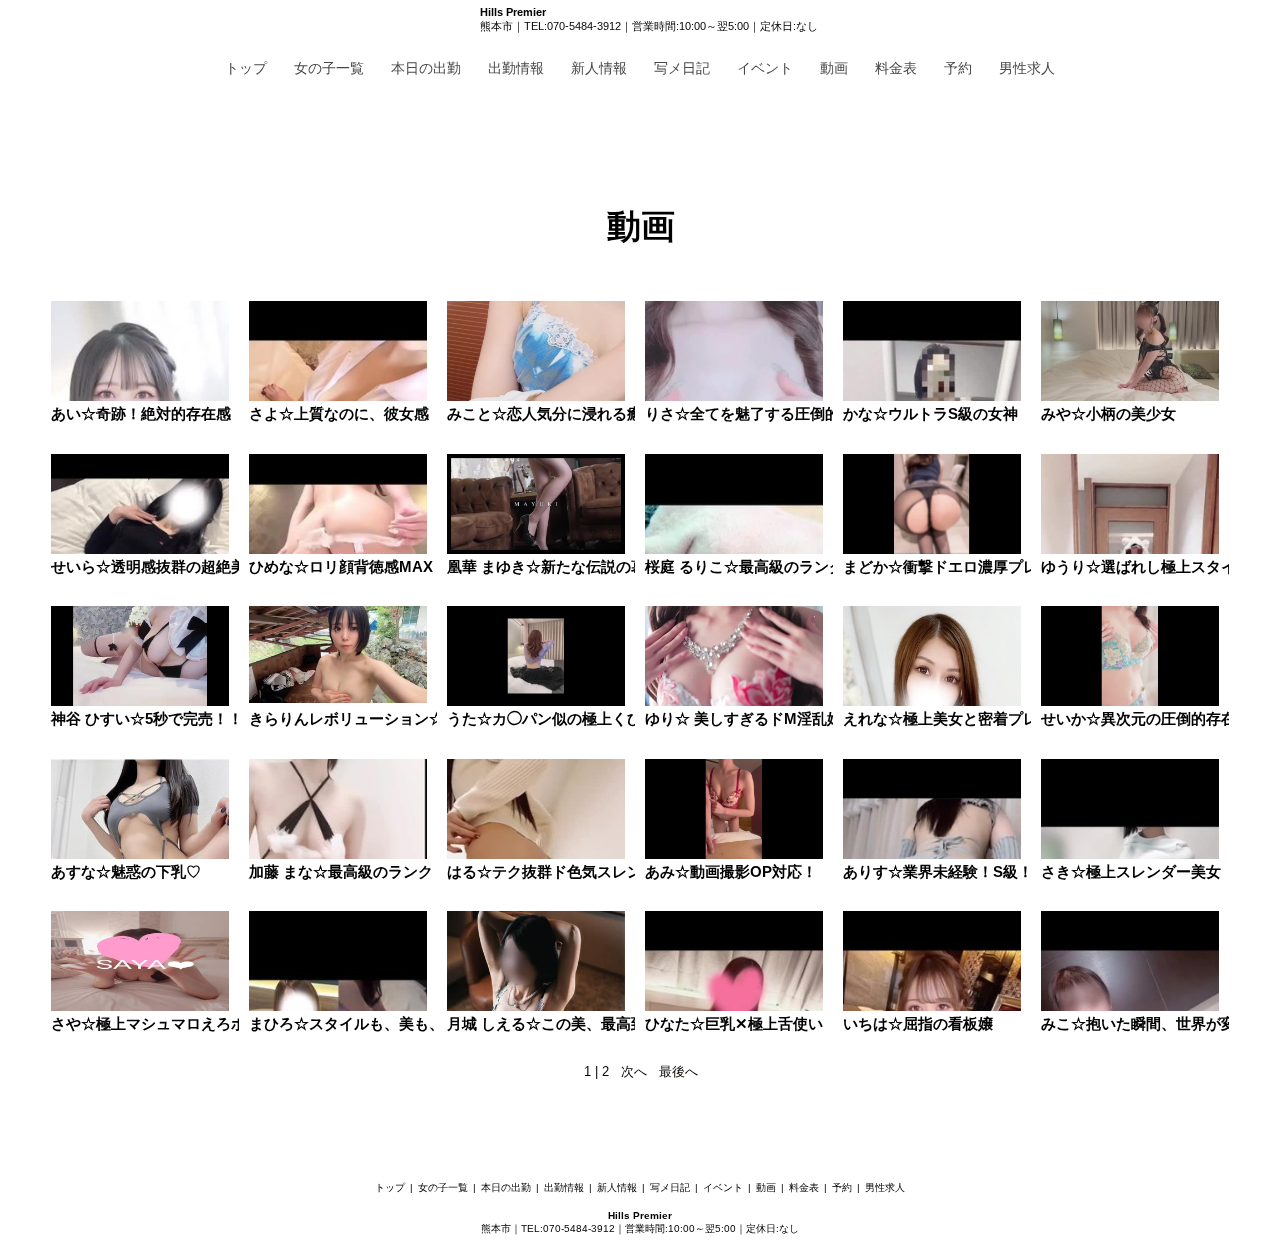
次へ (634, 1071)
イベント (765, 68)
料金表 (896, 68)
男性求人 (1027, 68)
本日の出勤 (426, 68)
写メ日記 (682, 68)
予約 (958, 68)
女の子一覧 (329, 68)
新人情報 (599, 68)
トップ (246, 68)
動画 (834, 68)
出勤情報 (516, 68)
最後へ (678, 1071)
